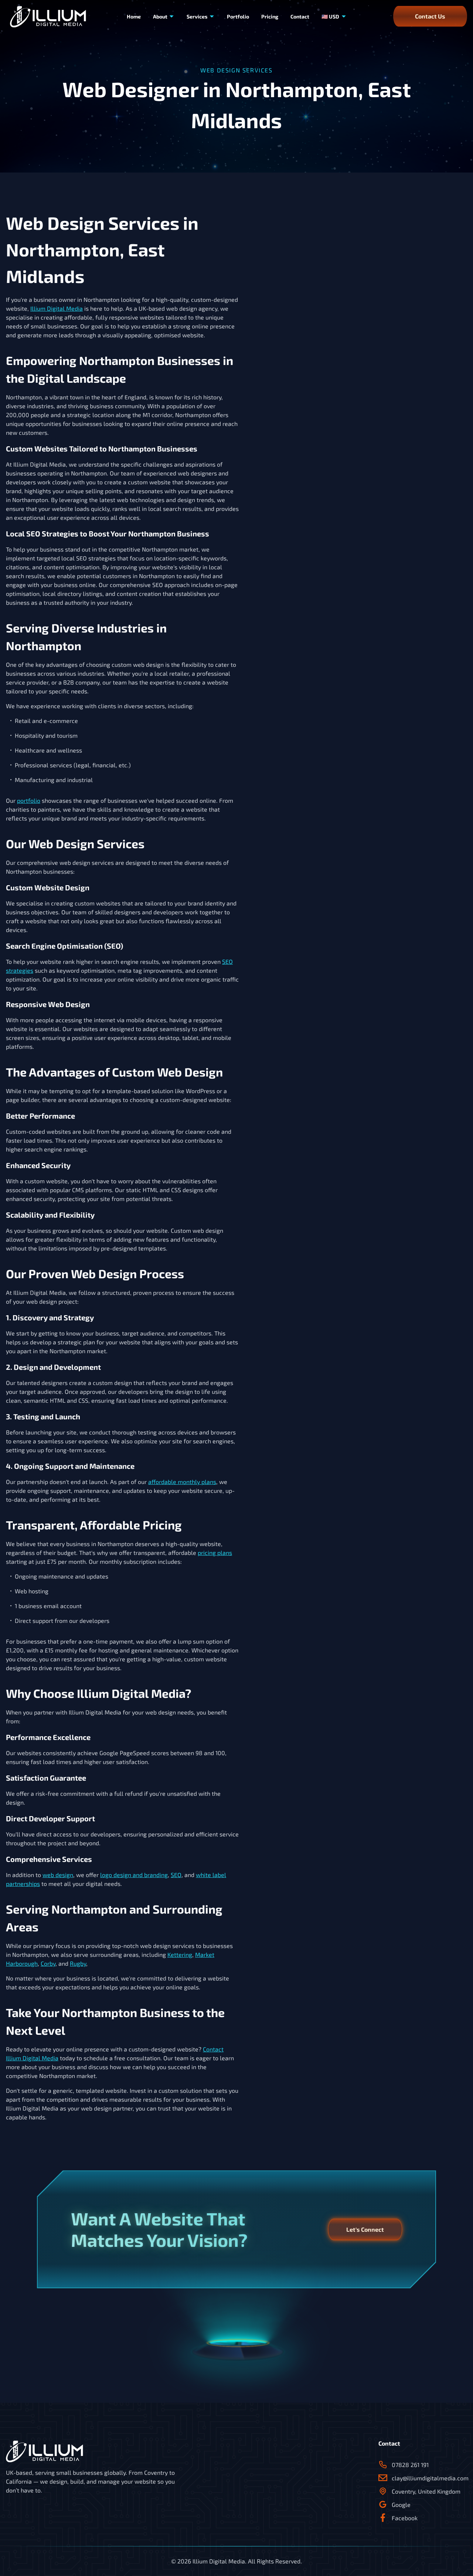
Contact (300, 16)
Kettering (180, 1954)
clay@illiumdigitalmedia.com (429, 2478)
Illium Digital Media (57, 308)
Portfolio (238, 16)
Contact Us (430, 16)
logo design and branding (134, 1875)
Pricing (270, 16)
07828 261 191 (410, 2465)
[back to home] (48, 16)
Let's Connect (365, 2229)
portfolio (29, 800)
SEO (176, 1875)
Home (134, 16)
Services (197, 16)
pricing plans (215, 1553)
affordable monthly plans (182, 1482)
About (160, 16)
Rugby (78, 1963)
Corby (48, 1963)
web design (58, 1875)
